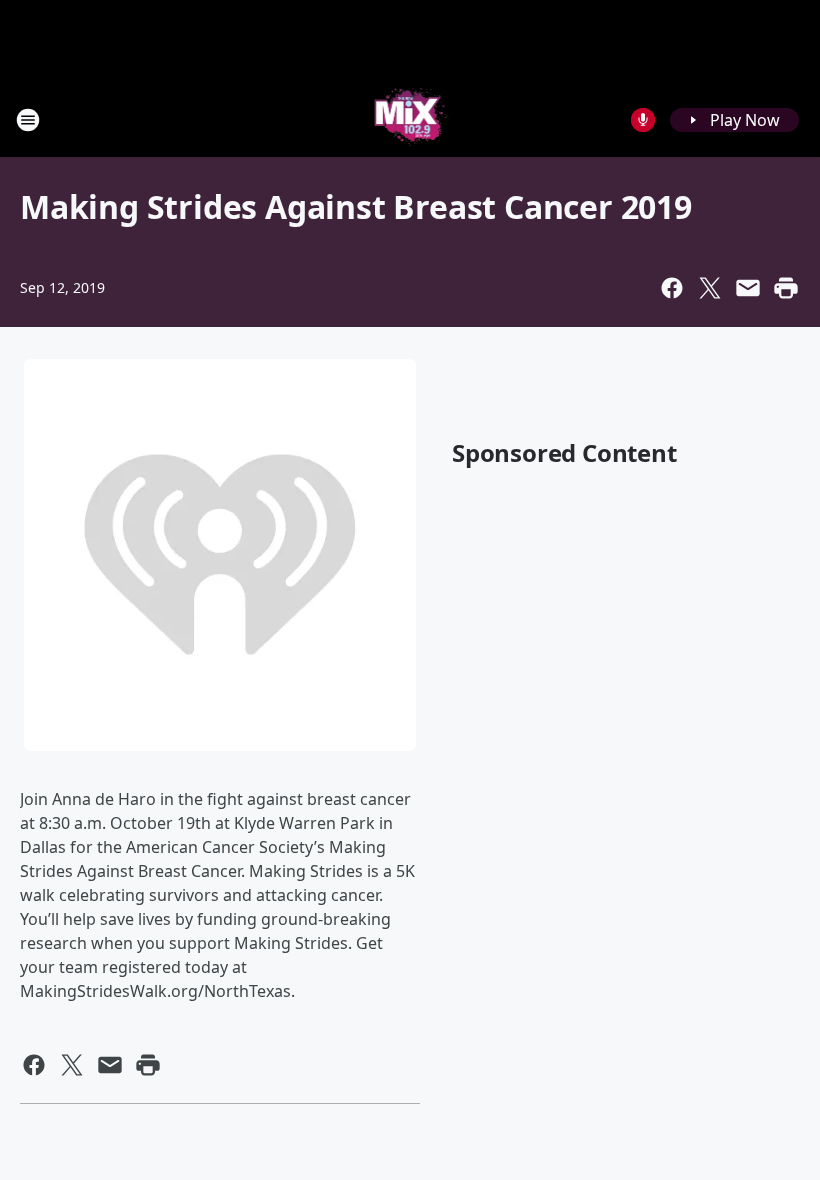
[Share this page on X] (710, 288)
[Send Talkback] (643, 120)
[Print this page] (786, 288)
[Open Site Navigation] (28, 120)
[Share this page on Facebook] (672, 288)
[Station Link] (410, 119)
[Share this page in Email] (748, 288)
